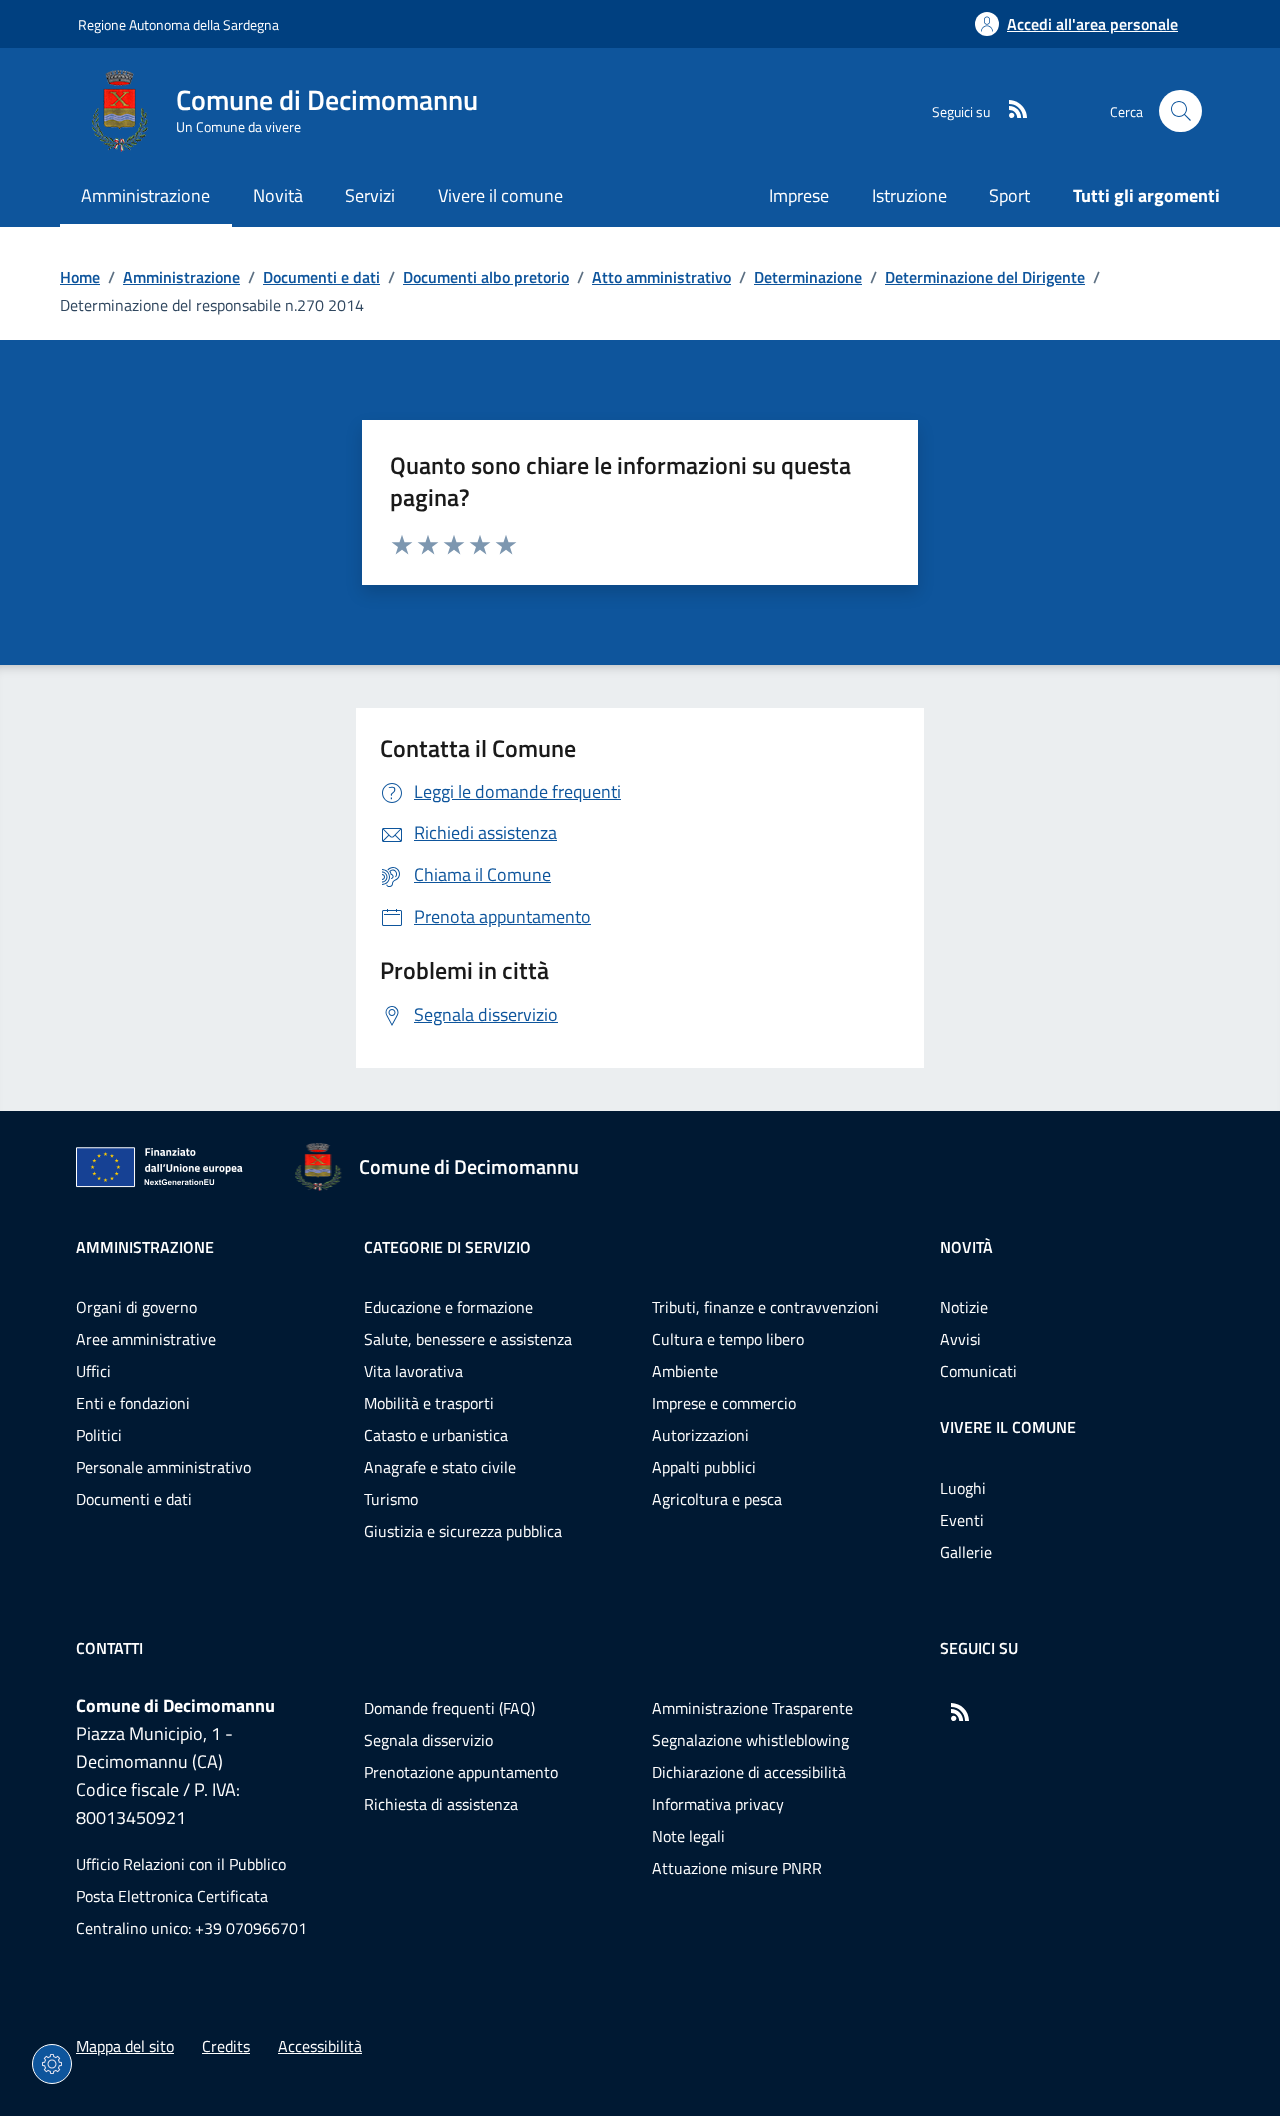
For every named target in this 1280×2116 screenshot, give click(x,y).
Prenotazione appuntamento (461, 1772)
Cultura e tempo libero (728, 1339)
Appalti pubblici (704, 1467)
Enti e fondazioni (133, 1403)
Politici (99, 1435)
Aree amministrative (146, 1339)
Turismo (391, 1499)
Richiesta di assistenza (441, 1804)
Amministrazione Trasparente (752, 1708)
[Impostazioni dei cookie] (52, 2064)
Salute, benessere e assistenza (468, 1339)
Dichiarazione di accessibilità (749, 1772)
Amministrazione (181, 277)
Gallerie (966, 1552)
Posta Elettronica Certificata (172, 1896)
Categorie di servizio (447, 1247)
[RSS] (1010, 111)
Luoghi (963, 1488)
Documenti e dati (321, 277)
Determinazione (808, 277)
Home (80, 277)
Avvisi (960, 1339)
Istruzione (909, 195)
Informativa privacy (718, 1804)
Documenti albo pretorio (486, 277)
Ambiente (685, 1371)
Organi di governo (136, 1307)
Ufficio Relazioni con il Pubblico (181, 1864)
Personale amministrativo (163, 1467)
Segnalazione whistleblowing (750, 1740)
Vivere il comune (1008, 1427)
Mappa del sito (125, 2046)
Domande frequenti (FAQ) (449, 1708)
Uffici (93, 1371)
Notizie (964, 1307)
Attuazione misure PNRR (737, 1868)
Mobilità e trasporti (429, 1403)
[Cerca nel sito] (1180, 111)
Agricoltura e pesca (717, 1499)
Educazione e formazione (448, 1307)
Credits (226, 2046)
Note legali (688, 1836)
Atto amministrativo (661, 277)
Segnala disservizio (428, 1740)
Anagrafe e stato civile (440, 1467)
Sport (1009, 195)
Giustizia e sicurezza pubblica (463, 1531)
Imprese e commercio (724, 1403)
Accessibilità (320, 2046)
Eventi (962, 1520)
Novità (966, 1247)
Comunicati (978, 1371)
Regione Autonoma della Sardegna (178, 24)
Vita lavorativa (413, 1371)
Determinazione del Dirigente (985, 277)
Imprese (799, 195)
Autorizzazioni (700, 1435)
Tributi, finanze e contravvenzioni (765, 1307)
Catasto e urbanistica (436, 1435)
